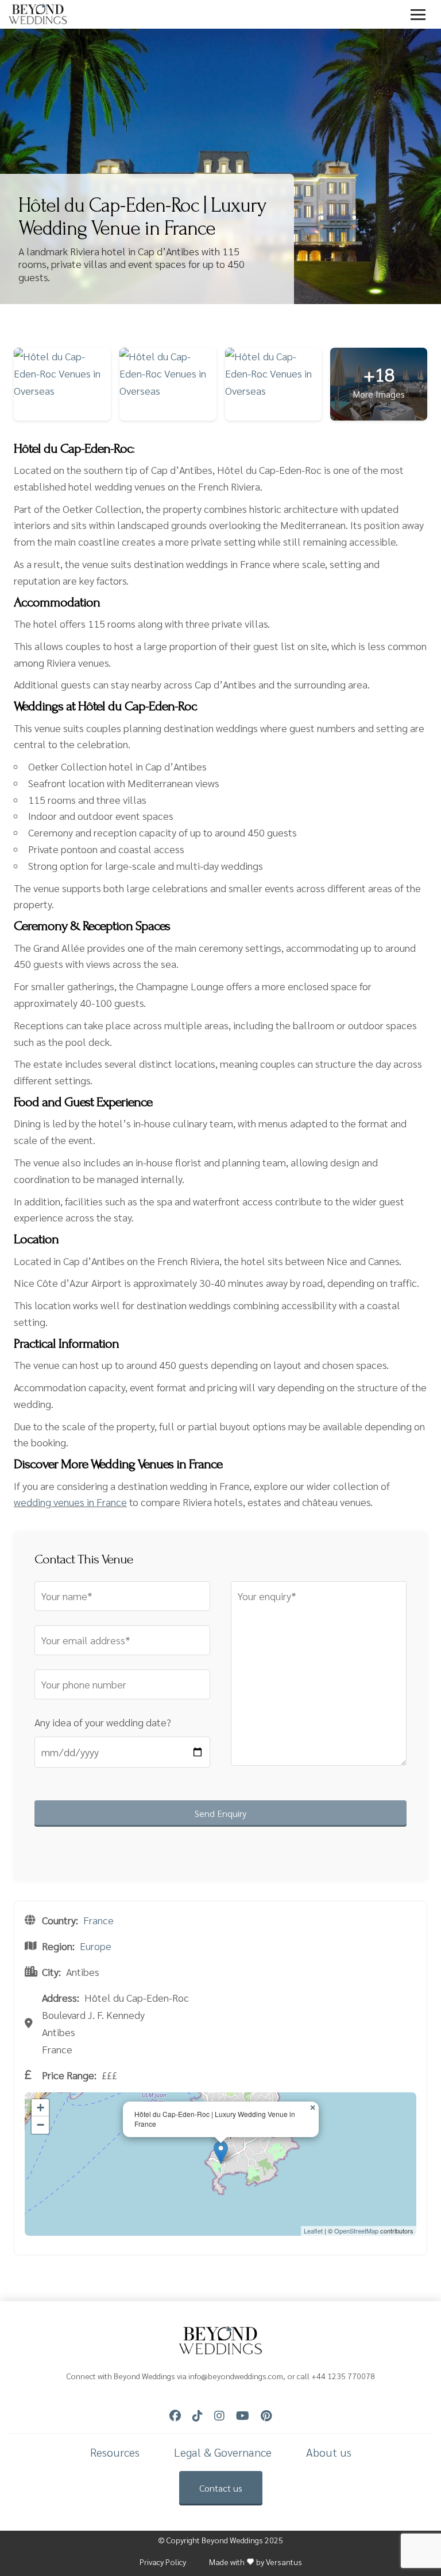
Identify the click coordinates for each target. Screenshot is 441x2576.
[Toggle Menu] (418, 14)
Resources (115, 2452)
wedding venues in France (70, 1502)
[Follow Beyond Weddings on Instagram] (219, 2416)
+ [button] (40, 2108)
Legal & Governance (223, 2452)
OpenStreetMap (356, 2231)
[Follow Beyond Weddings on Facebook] (175, 2416)
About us (329, 2452)
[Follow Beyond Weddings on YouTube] (243, 2416)
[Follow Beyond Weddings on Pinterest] (266, 2416)
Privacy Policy (163, 2562)
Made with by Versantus (256, 2562)
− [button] (40, 2125)
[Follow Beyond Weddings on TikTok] (198, 2416)
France (98, 1920)
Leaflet (313, 2231)
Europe (96, 1946)
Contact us (221, 2488)
